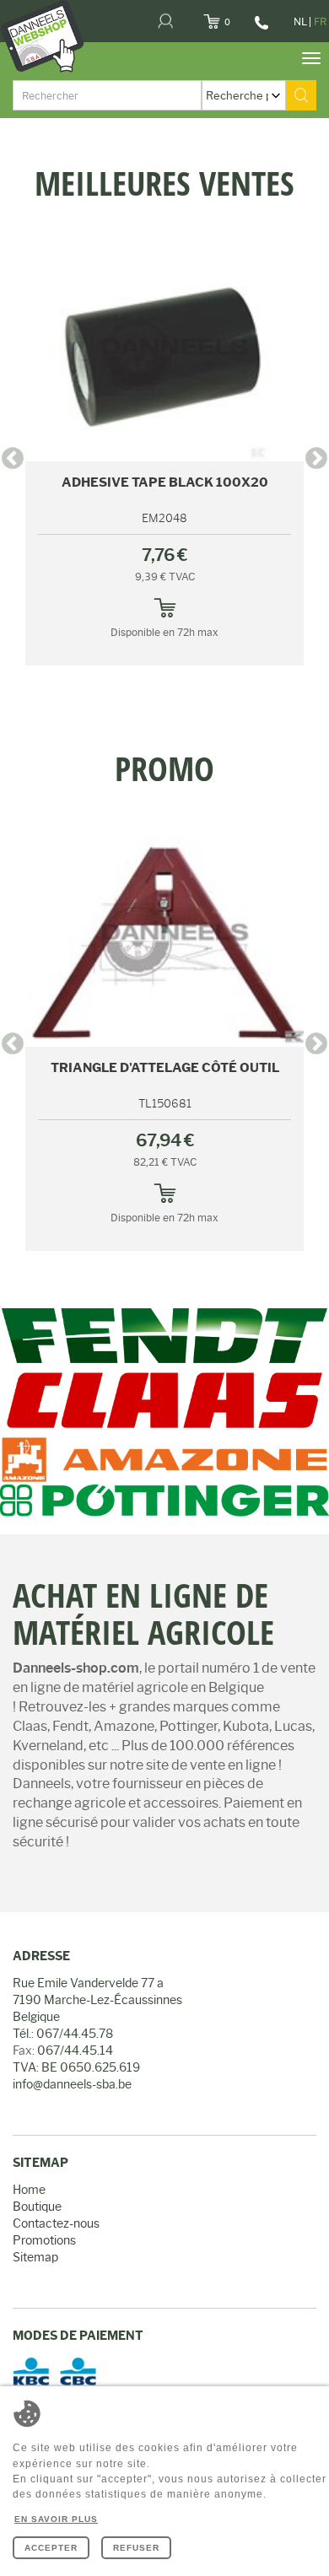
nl (300, 22)
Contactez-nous (56, 2223)
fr (320, 22)
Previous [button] (13, 459)
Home (29, 2190)
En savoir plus (56, 2519)
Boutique (37, 2207)
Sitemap (35, 2257)
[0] (232, 17)
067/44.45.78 (259, 29)
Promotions (44, 2240)
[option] (164, 166)
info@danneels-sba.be (72, 2084)
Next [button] (316, 459)
